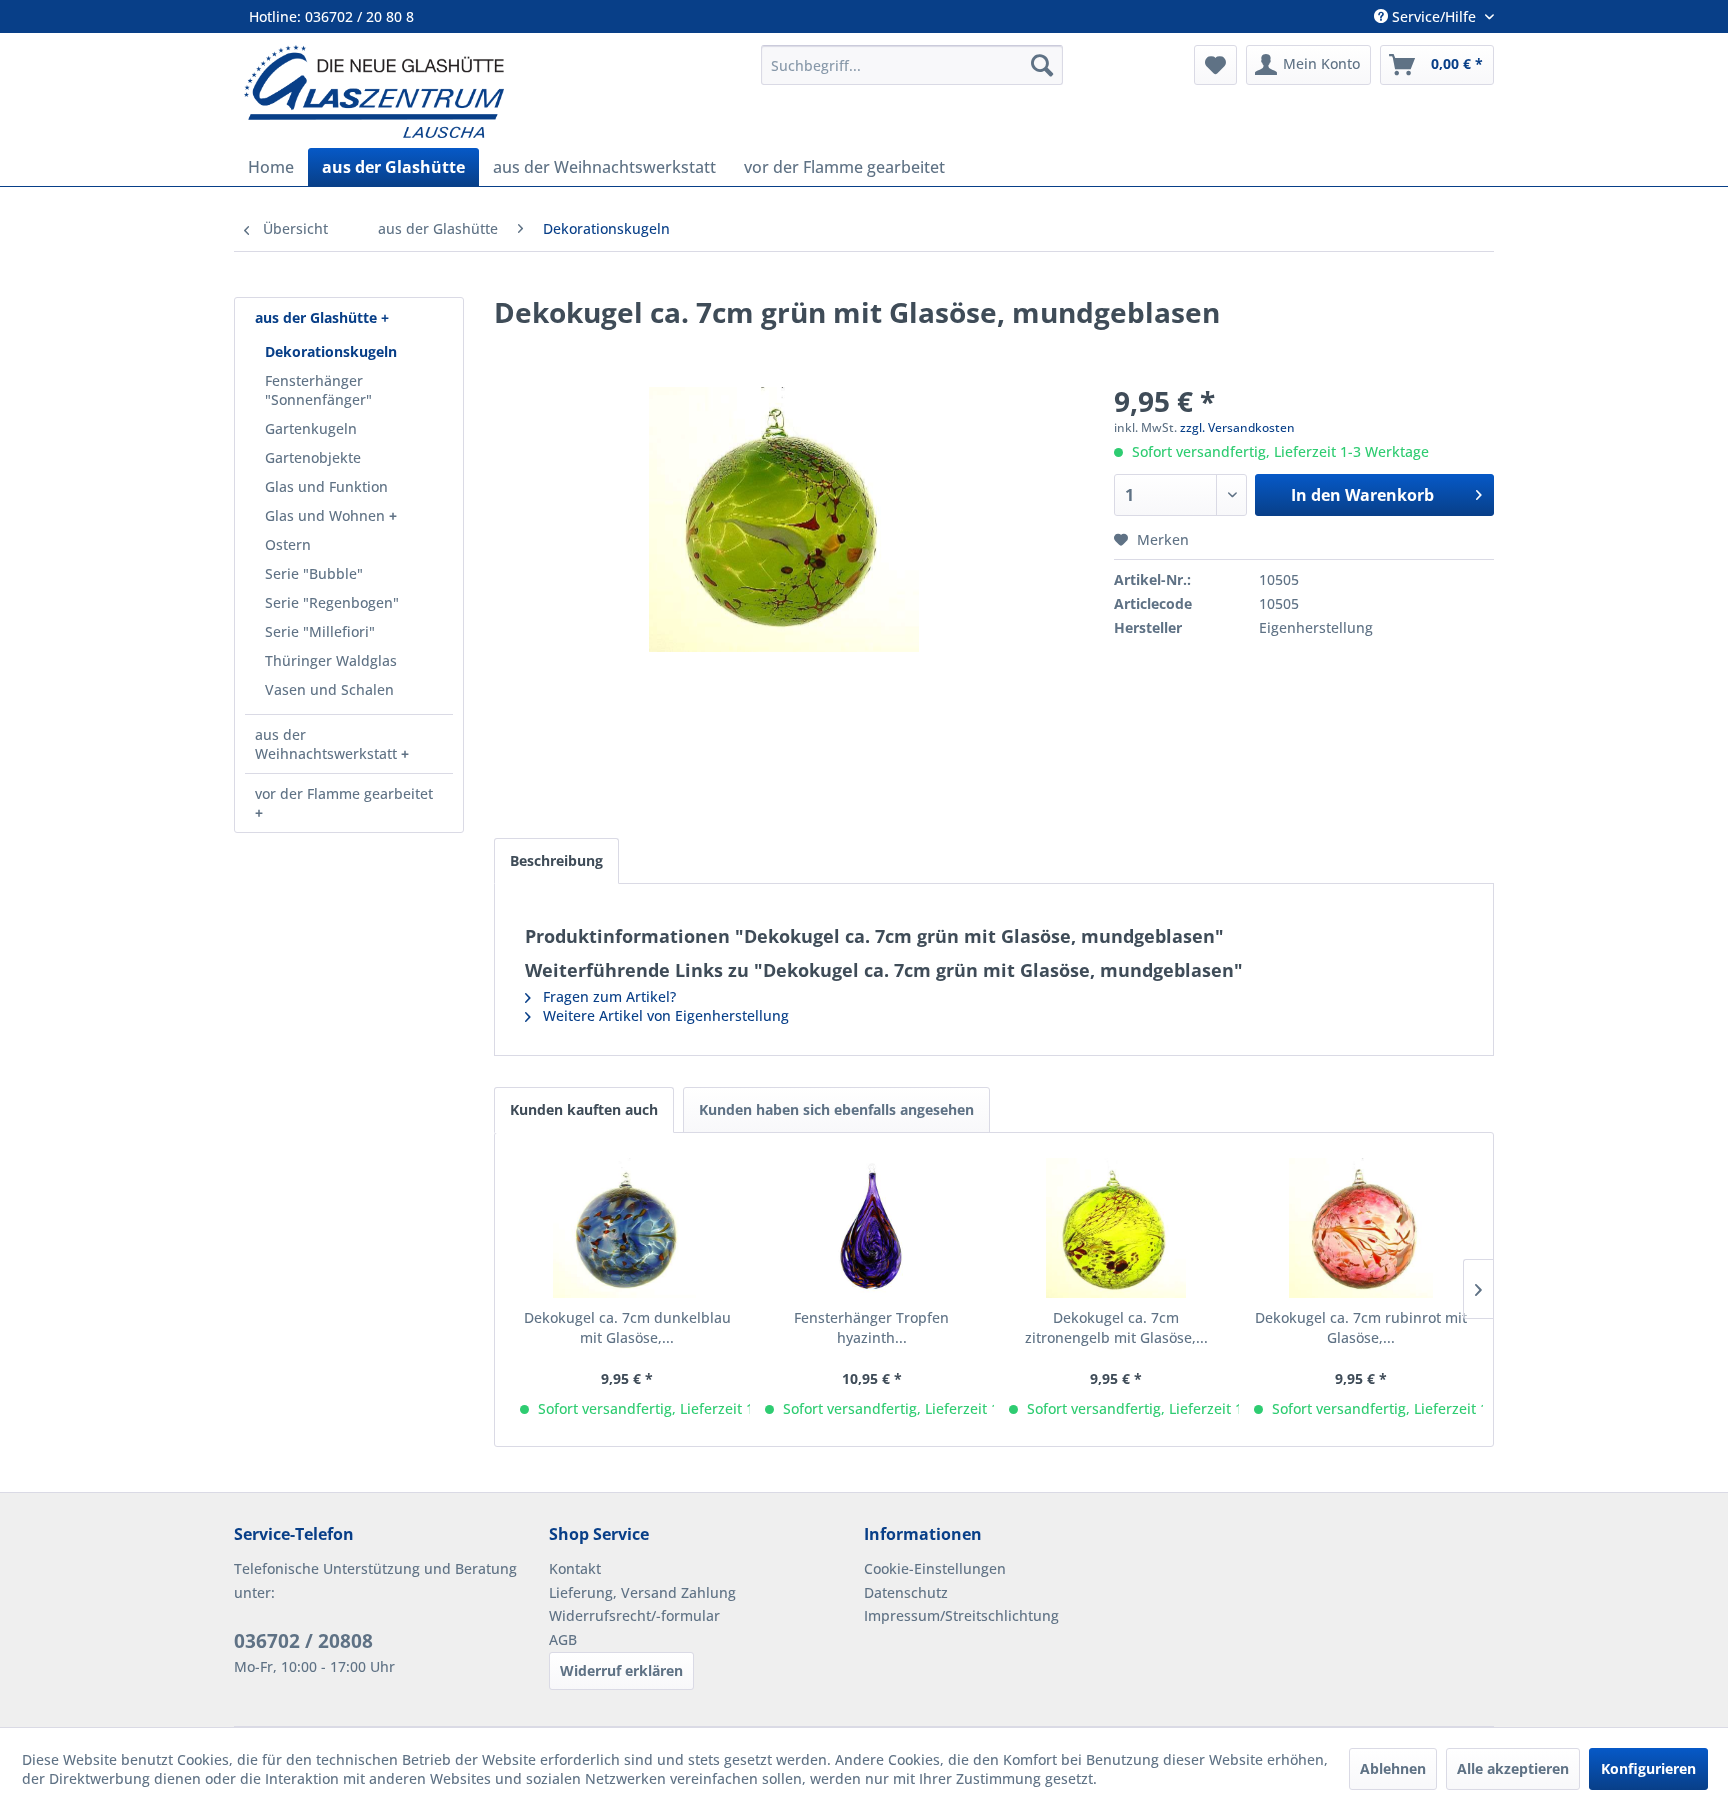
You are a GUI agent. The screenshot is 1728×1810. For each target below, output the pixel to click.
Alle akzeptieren (1513, 1768)
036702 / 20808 (303, 1641)
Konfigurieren (1648, 1768)
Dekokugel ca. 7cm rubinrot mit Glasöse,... (1361, 1327)
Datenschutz (906, 1592)
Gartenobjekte (313, 457)
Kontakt (575, 1568)
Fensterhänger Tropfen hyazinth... (871, 1327)
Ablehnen (1393, 1768)
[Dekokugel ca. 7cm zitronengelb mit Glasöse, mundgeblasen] (1116, 1228)
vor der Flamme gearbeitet (344, 793)
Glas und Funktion (326, 486)
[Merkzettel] (1215, 65)
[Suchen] (1042, 65)
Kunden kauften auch (584, 1109)
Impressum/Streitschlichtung (961, 1615)
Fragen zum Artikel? (607, 996)
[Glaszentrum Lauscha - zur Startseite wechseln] (491, 91)
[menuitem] (912, 65)
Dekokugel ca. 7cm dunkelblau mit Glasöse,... (627, 1327)
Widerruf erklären (621, 1670)
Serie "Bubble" (314, 573)
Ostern (288, 544)
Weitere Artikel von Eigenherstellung (664, 1015)
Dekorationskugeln (331, 351)
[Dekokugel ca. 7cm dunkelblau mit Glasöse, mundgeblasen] (627, 1228)
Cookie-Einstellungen (935, 1568)
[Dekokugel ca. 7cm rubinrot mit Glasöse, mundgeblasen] (1361, 1228)
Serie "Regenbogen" (332, 602)
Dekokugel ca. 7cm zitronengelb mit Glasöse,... (1116, 1327)
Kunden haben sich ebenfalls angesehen (836, 1109)
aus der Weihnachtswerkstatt (328, 744)
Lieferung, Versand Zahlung (642, 1592)
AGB (563, 1639)
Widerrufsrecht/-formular (634, 1615)
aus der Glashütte (318, 317)
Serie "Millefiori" (320, 631)
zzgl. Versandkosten (1237, 427)
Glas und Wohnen (327, 515)
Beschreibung (556, 860)
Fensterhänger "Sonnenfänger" (318, 390)
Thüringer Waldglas (331, 660)
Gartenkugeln (311, 428)
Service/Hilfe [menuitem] (1434, 16)
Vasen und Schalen (329, 689)
